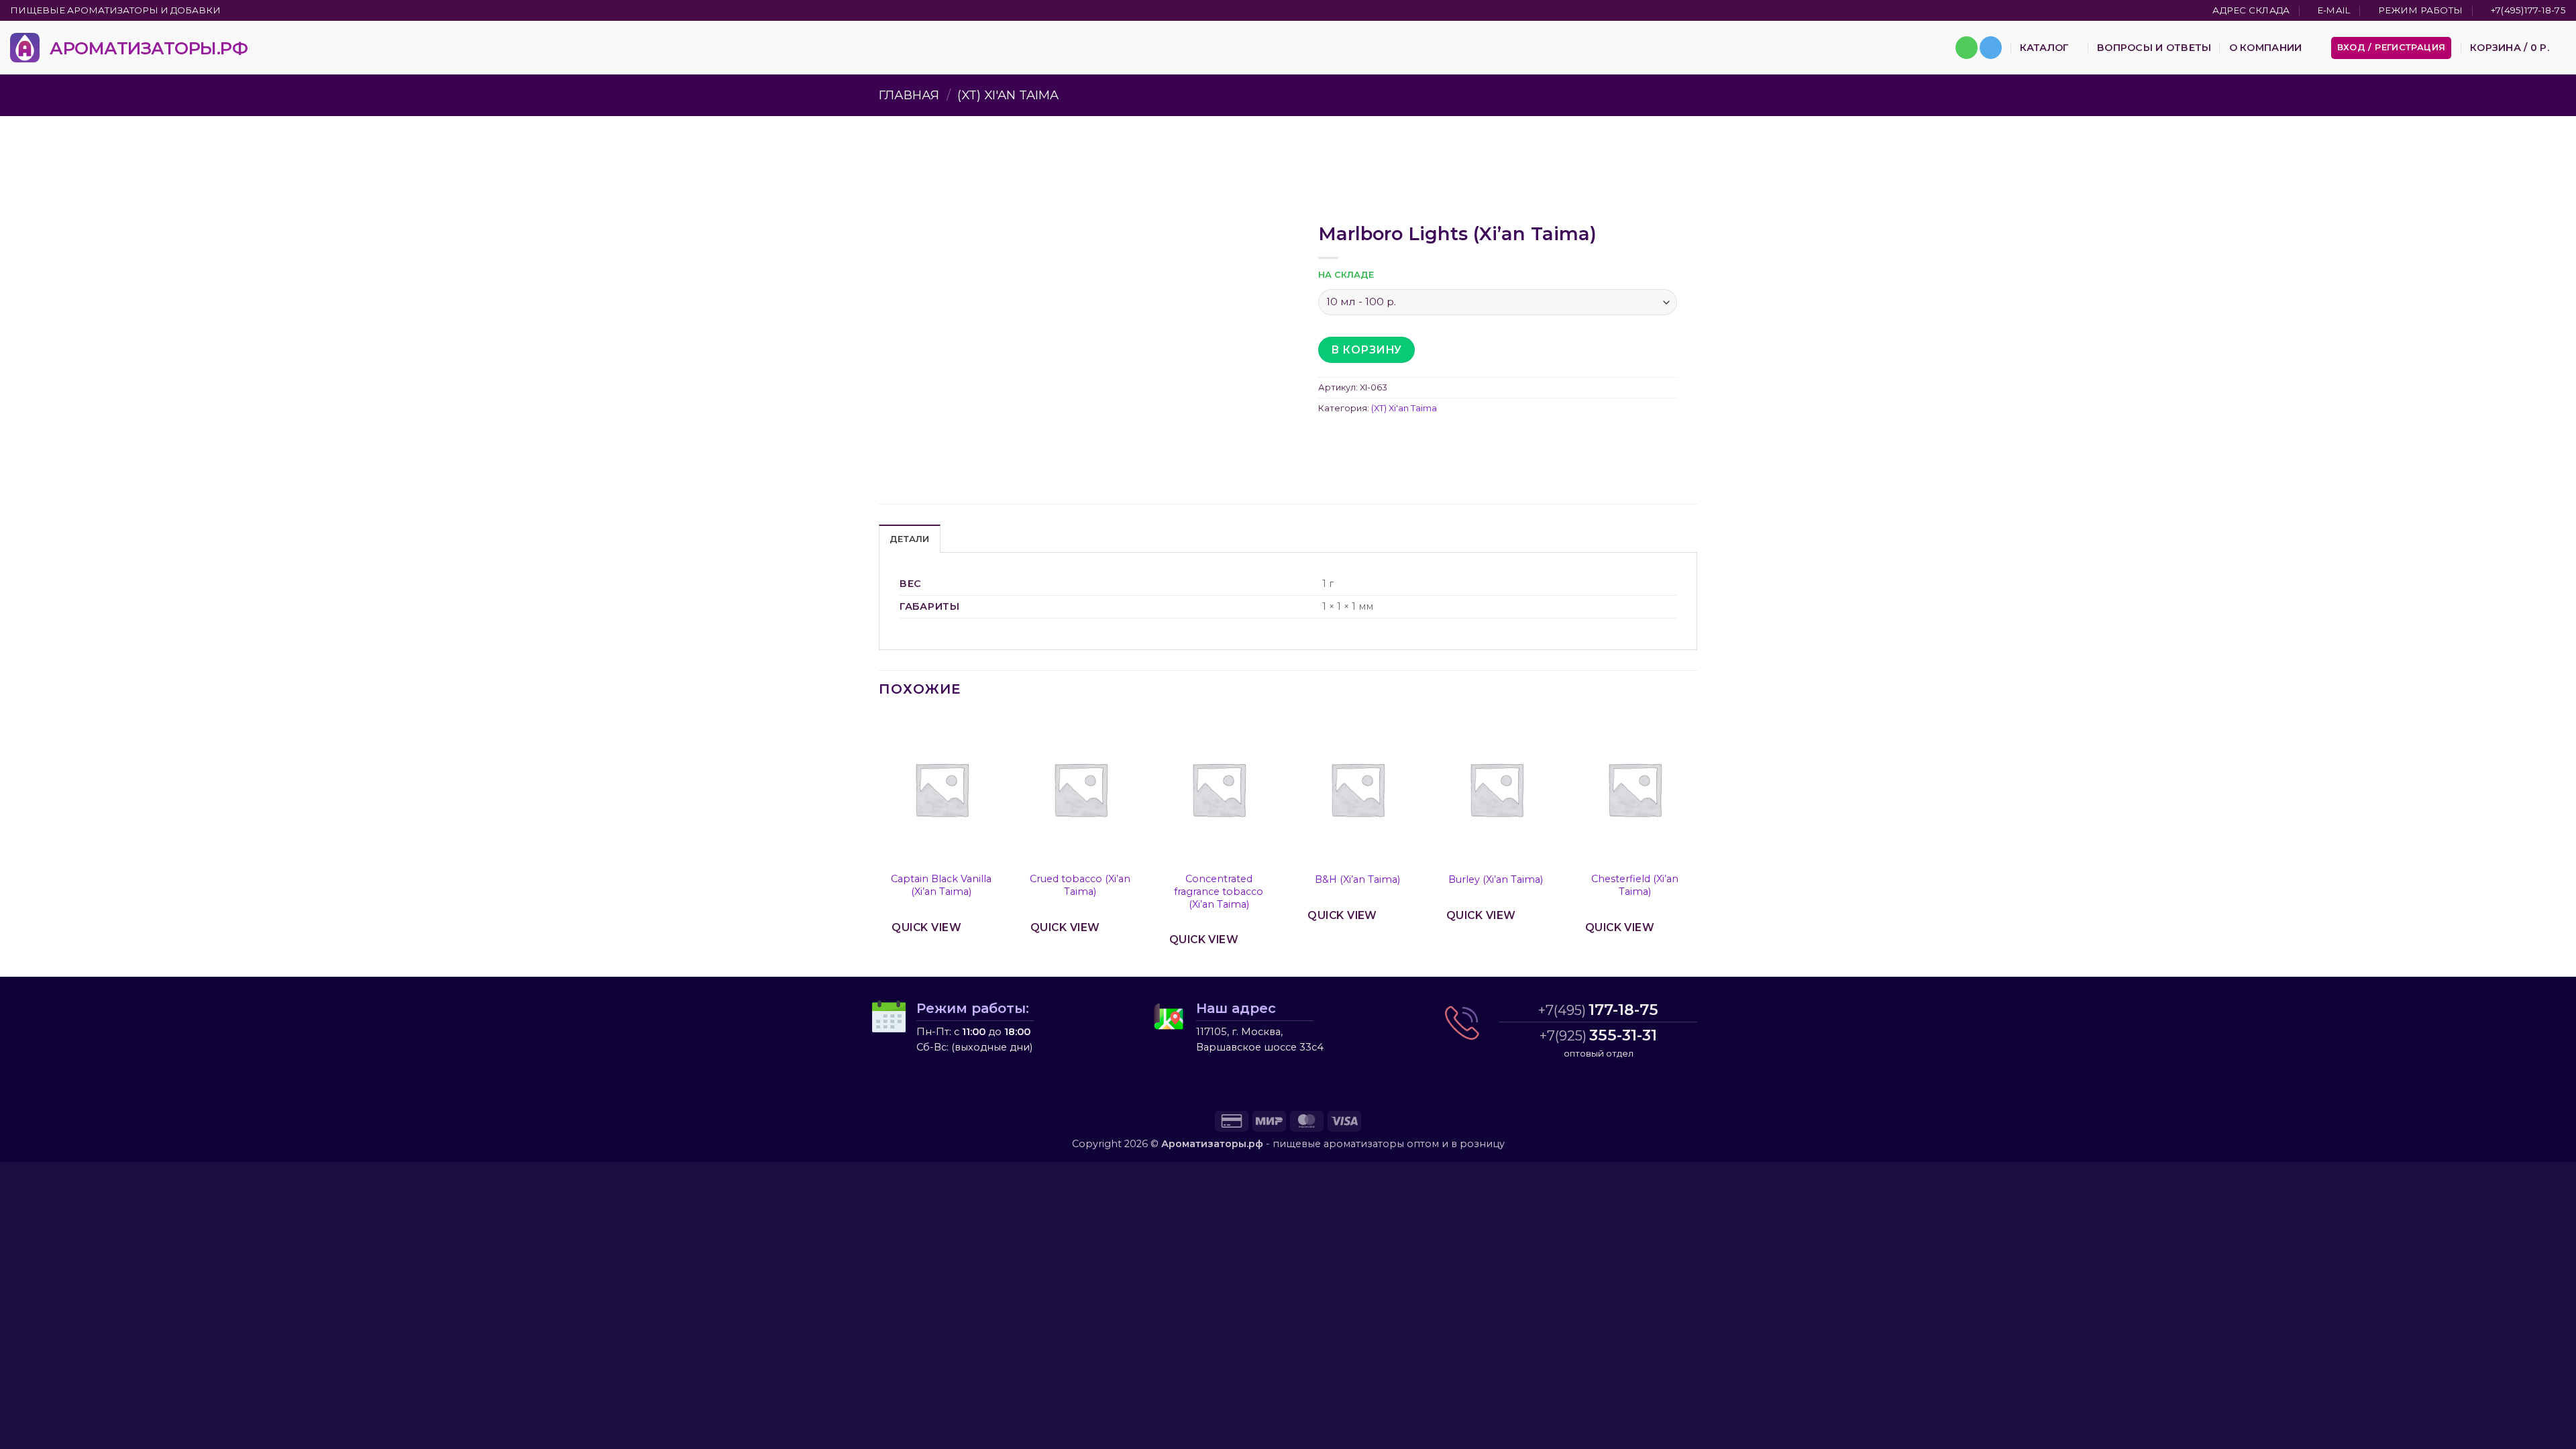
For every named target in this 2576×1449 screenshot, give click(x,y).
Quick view (926, 927)
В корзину (1366, 350)
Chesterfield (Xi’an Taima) (1635, 885)
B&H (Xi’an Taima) (1357, 879)
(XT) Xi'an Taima (1008, 95)
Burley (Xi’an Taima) (1496, 879)
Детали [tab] (910, 539)
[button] (2392, 48)
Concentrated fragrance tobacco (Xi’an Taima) (1219, 891)
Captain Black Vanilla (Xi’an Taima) (941, 885)
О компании (2266, 48)
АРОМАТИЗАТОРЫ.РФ (149, 48)
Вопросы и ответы (2154, 48)
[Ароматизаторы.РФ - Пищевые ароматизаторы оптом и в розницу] (25, 48)
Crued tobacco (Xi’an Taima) (1080, 885)
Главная (909, 95)
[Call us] (1967, 48)
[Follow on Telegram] (1991, 48)
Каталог (2044, 48)
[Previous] (879, 844)
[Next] (1697, 844)
